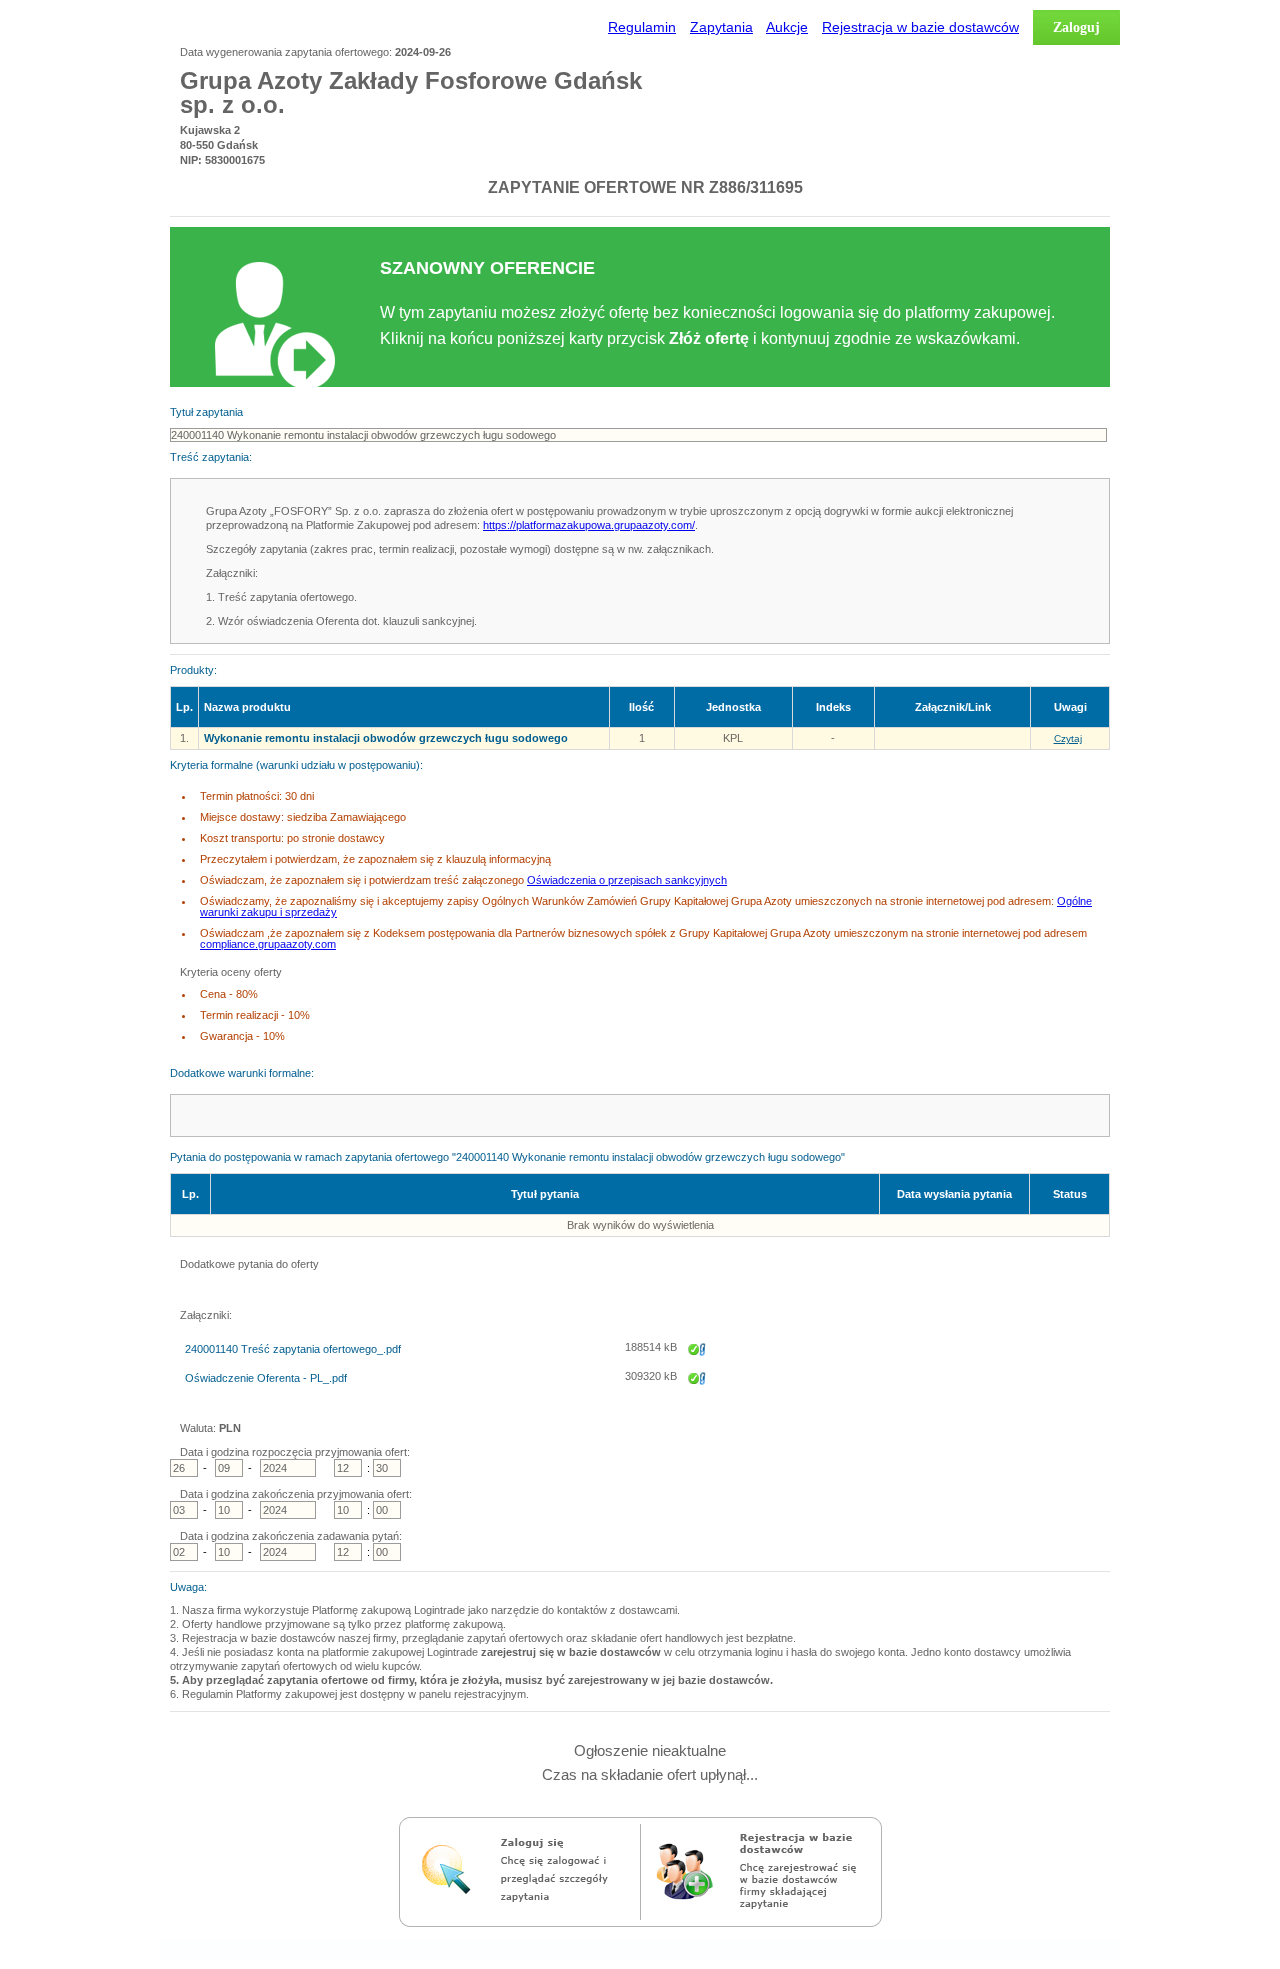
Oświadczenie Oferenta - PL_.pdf (266, 1378)
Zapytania (721, 27)
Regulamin (642, 27)
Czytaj (1068, 738)
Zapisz (697, 1363)
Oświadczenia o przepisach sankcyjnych (627, 880)
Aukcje (787, 27)
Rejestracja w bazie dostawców (920, 27)
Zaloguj (1076, 27)
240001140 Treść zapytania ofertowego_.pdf (293, 1349)
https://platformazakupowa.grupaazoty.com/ (589, 525)
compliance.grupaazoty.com (268, 944)
